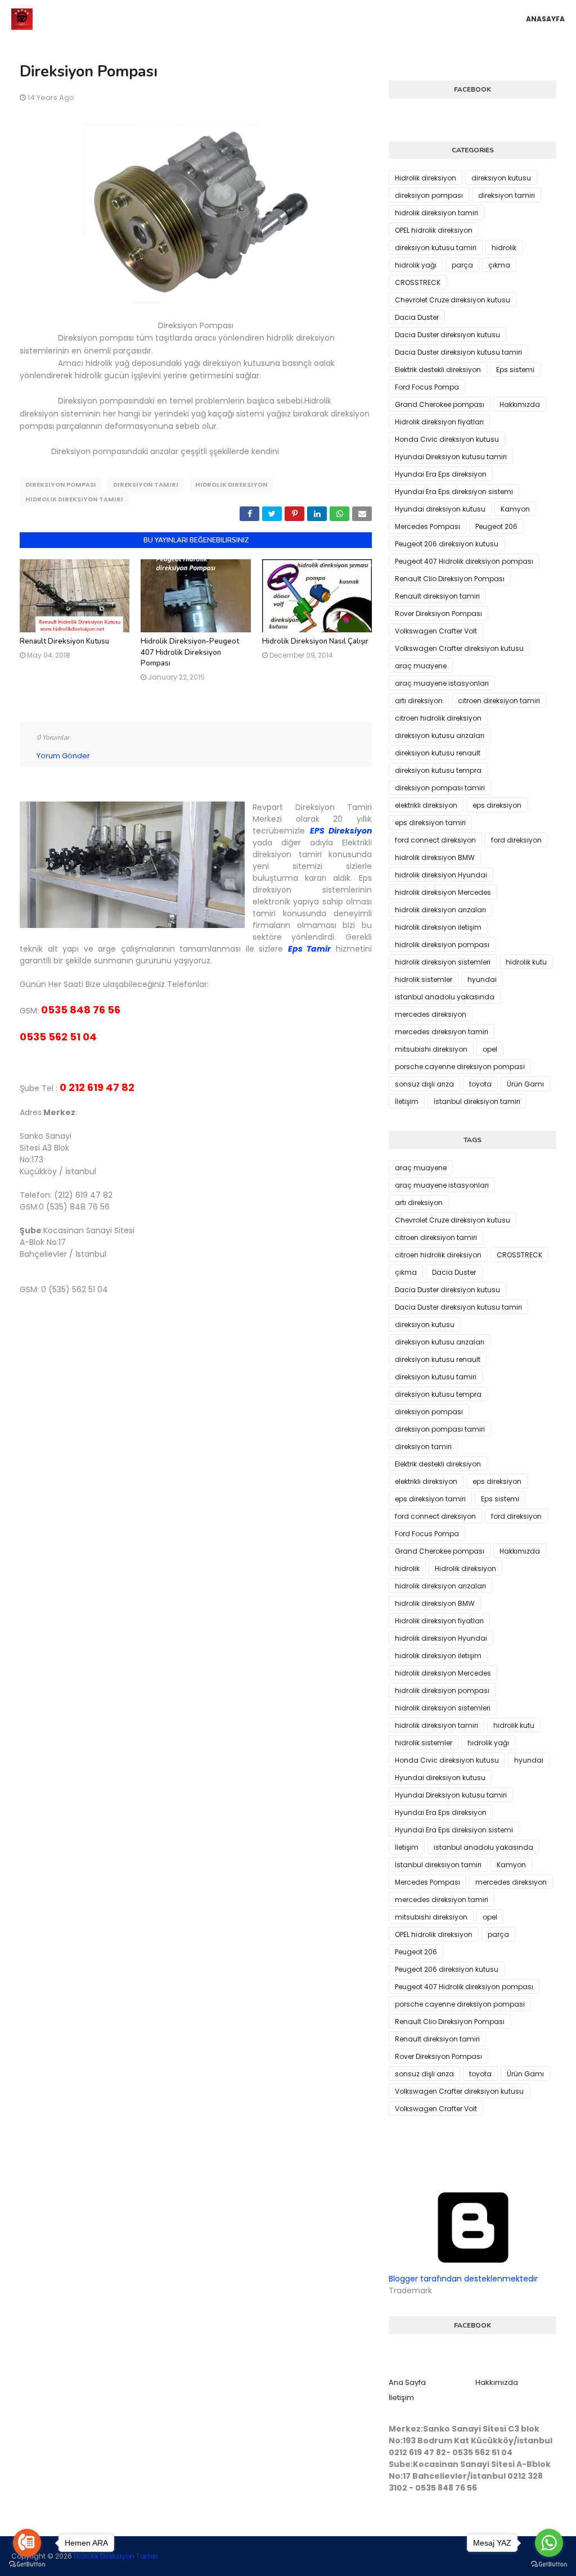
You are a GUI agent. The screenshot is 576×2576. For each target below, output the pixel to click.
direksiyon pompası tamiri (440, 788)
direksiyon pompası (61, 485)
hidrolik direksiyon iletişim (438, 927)
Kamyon (515, 509)
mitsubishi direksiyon (431, 1049)
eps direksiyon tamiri (430, 823)
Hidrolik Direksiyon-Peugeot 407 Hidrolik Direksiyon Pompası (190, 652)
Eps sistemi (515, 370)
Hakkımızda (520, 404)
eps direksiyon (497, 805)
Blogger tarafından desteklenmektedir (463, 2279)
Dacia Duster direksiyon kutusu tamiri (458, 352)
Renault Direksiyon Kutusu (64, 641)
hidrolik (504, 248)
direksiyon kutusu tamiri (436, 248)
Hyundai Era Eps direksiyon (441, 474)
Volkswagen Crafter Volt (436, 631)
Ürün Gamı (525, 1084)
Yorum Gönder (63, 756)
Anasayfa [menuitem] (545, 19)
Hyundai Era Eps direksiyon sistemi (454, 492)
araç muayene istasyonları (442, 683)
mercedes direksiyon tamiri (442, 1032)
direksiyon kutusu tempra (438, 770)
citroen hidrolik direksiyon (438, 718)
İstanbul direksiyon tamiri (477, 1101)
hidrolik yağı (416, 265)
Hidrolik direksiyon (231, 485)
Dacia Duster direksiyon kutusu (447, 335)
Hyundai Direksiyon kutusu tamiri (451, 457)
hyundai (482, 979)
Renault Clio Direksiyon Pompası (450, 579)
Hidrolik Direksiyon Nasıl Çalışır (315, 641)
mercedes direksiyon (431, 1014)
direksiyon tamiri (146, 485)
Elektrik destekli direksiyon (438, 370)
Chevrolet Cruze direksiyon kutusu (453, 300)
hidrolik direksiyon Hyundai (441, 875)
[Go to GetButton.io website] (27, 2564)
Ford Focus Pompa (427, 387)
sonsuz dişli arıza (424, 1084)
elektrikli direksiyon (426, 805)
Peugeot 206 (496, 526)
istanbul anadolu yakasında (445, 997)
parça (462, 265)
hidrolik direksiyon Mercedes (443, 892)
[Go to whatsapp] (549, 2543)
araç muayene (421, 666)
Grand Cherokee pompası (440, 404)
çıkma (499, 265)
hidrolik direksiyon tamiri (74, 499)
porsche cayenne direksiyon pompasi (460, 1067)
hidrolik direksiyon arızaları (440, 910)
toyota (480, 1084)
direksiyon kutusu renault (438, 753)
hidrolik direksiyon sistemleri (443, 962)
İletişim (407, 1101)
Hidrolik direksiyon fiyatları (439, 422)
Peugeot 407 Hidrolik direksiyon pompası (464, 561)
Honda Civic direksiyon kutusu (447, 439)
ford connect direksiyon (435, 840)
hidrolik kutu (526, 962)
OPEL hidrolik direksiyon (434, 230)
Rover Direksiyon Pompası (438, 614)
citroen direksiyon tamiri (499, 701)
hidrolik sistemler (424, 979)
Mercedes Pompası (427, 526)
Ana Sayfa (407, 2382)
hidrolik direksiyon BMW (435, 857)
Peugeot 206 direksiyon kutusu (447, 544)
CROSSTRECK (418, 282)
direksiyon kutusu (501, 178)
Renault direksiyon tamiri (437, 596)
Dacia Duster (417, 317)
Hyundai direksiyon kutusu (440, 509)
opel (490, 1049)
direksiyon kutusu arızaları (440, 735)
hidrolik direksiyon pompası (442, 945)
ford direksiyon (516, 840)
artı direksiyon (419, 701)
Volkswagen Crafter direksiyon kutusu (459, 648)
